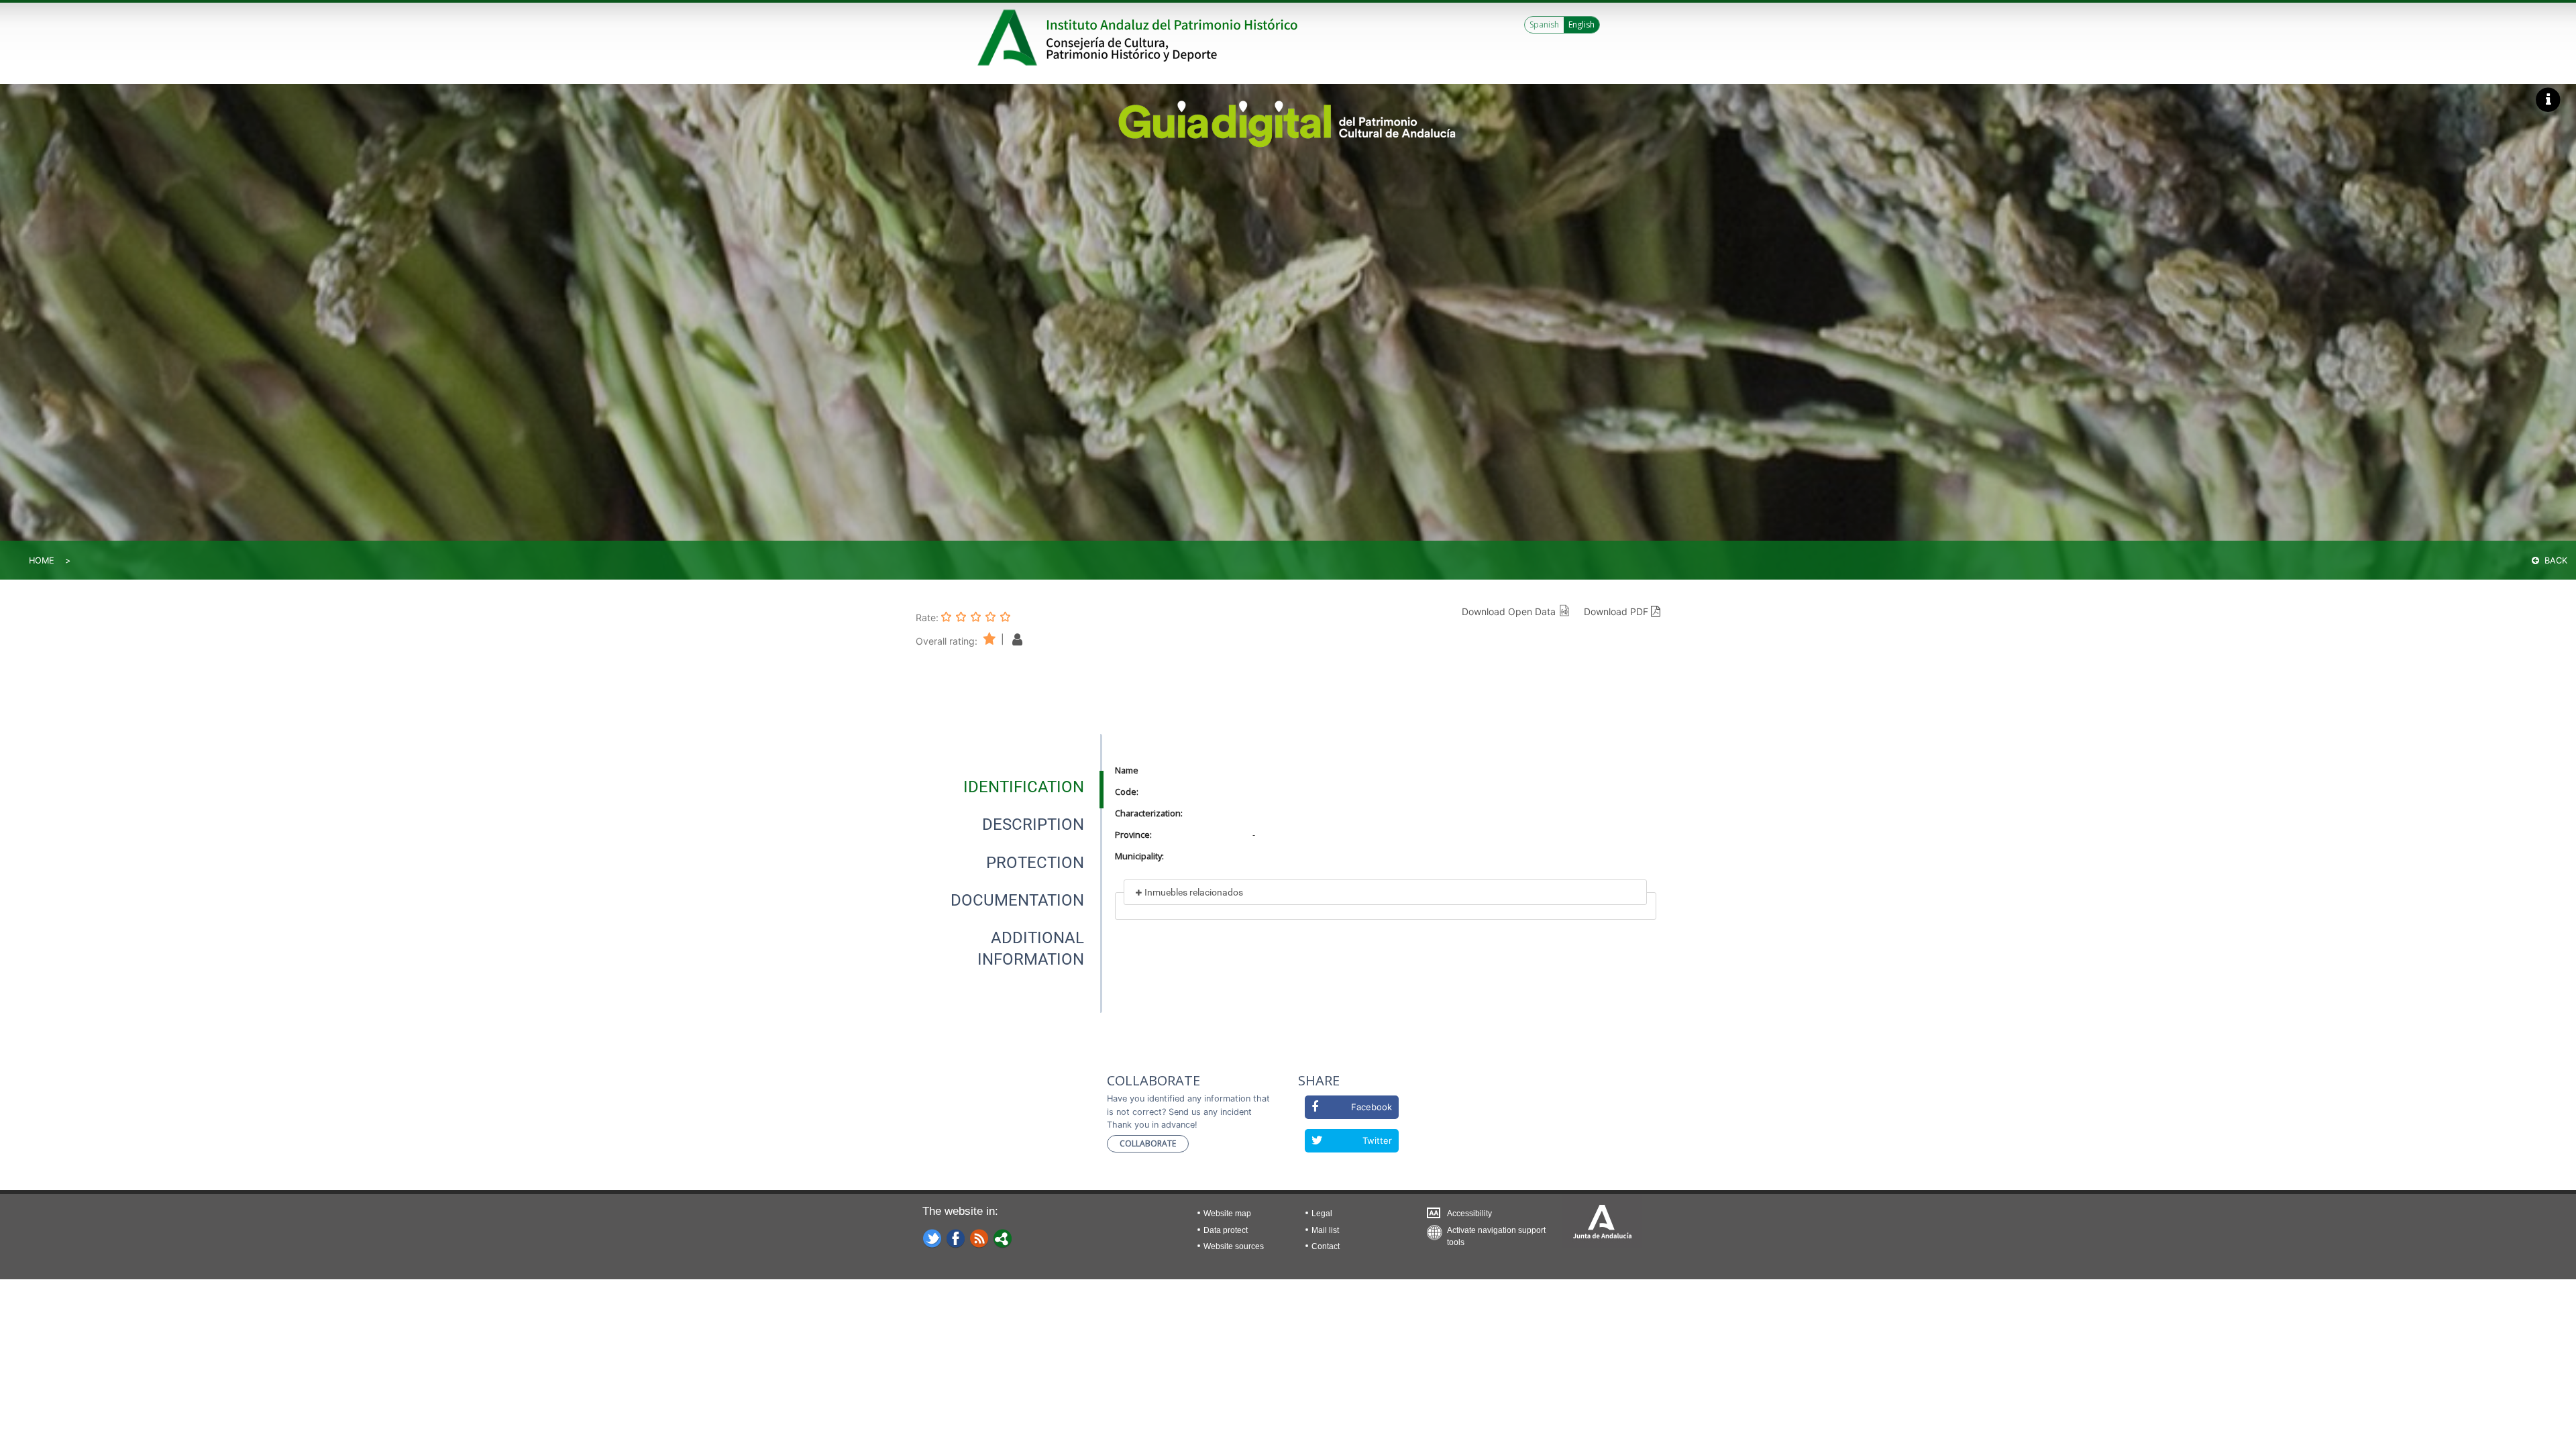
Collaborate (1148, 1143)
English (1581, 24)
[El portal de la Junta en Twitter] (932, 1238)
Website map (1227, 1214)
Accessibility (1469, 1214)
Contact (1326, 1246)
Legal (1322, 1214)
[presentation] (1009, 787)
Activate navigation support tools (1496, 1233)
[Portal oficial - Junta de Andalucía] (1010, 38)
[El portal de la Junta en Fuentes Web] (979, 1238)
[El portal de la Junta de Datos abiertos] (1003, 1238)
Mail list (1325, 1230)
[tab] (1024, 787)
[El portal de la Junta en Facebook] (956, 1238)
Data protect (1226, 1230)
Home (42, 560)
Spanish (1544, 24)
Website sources (1234, 1246)
